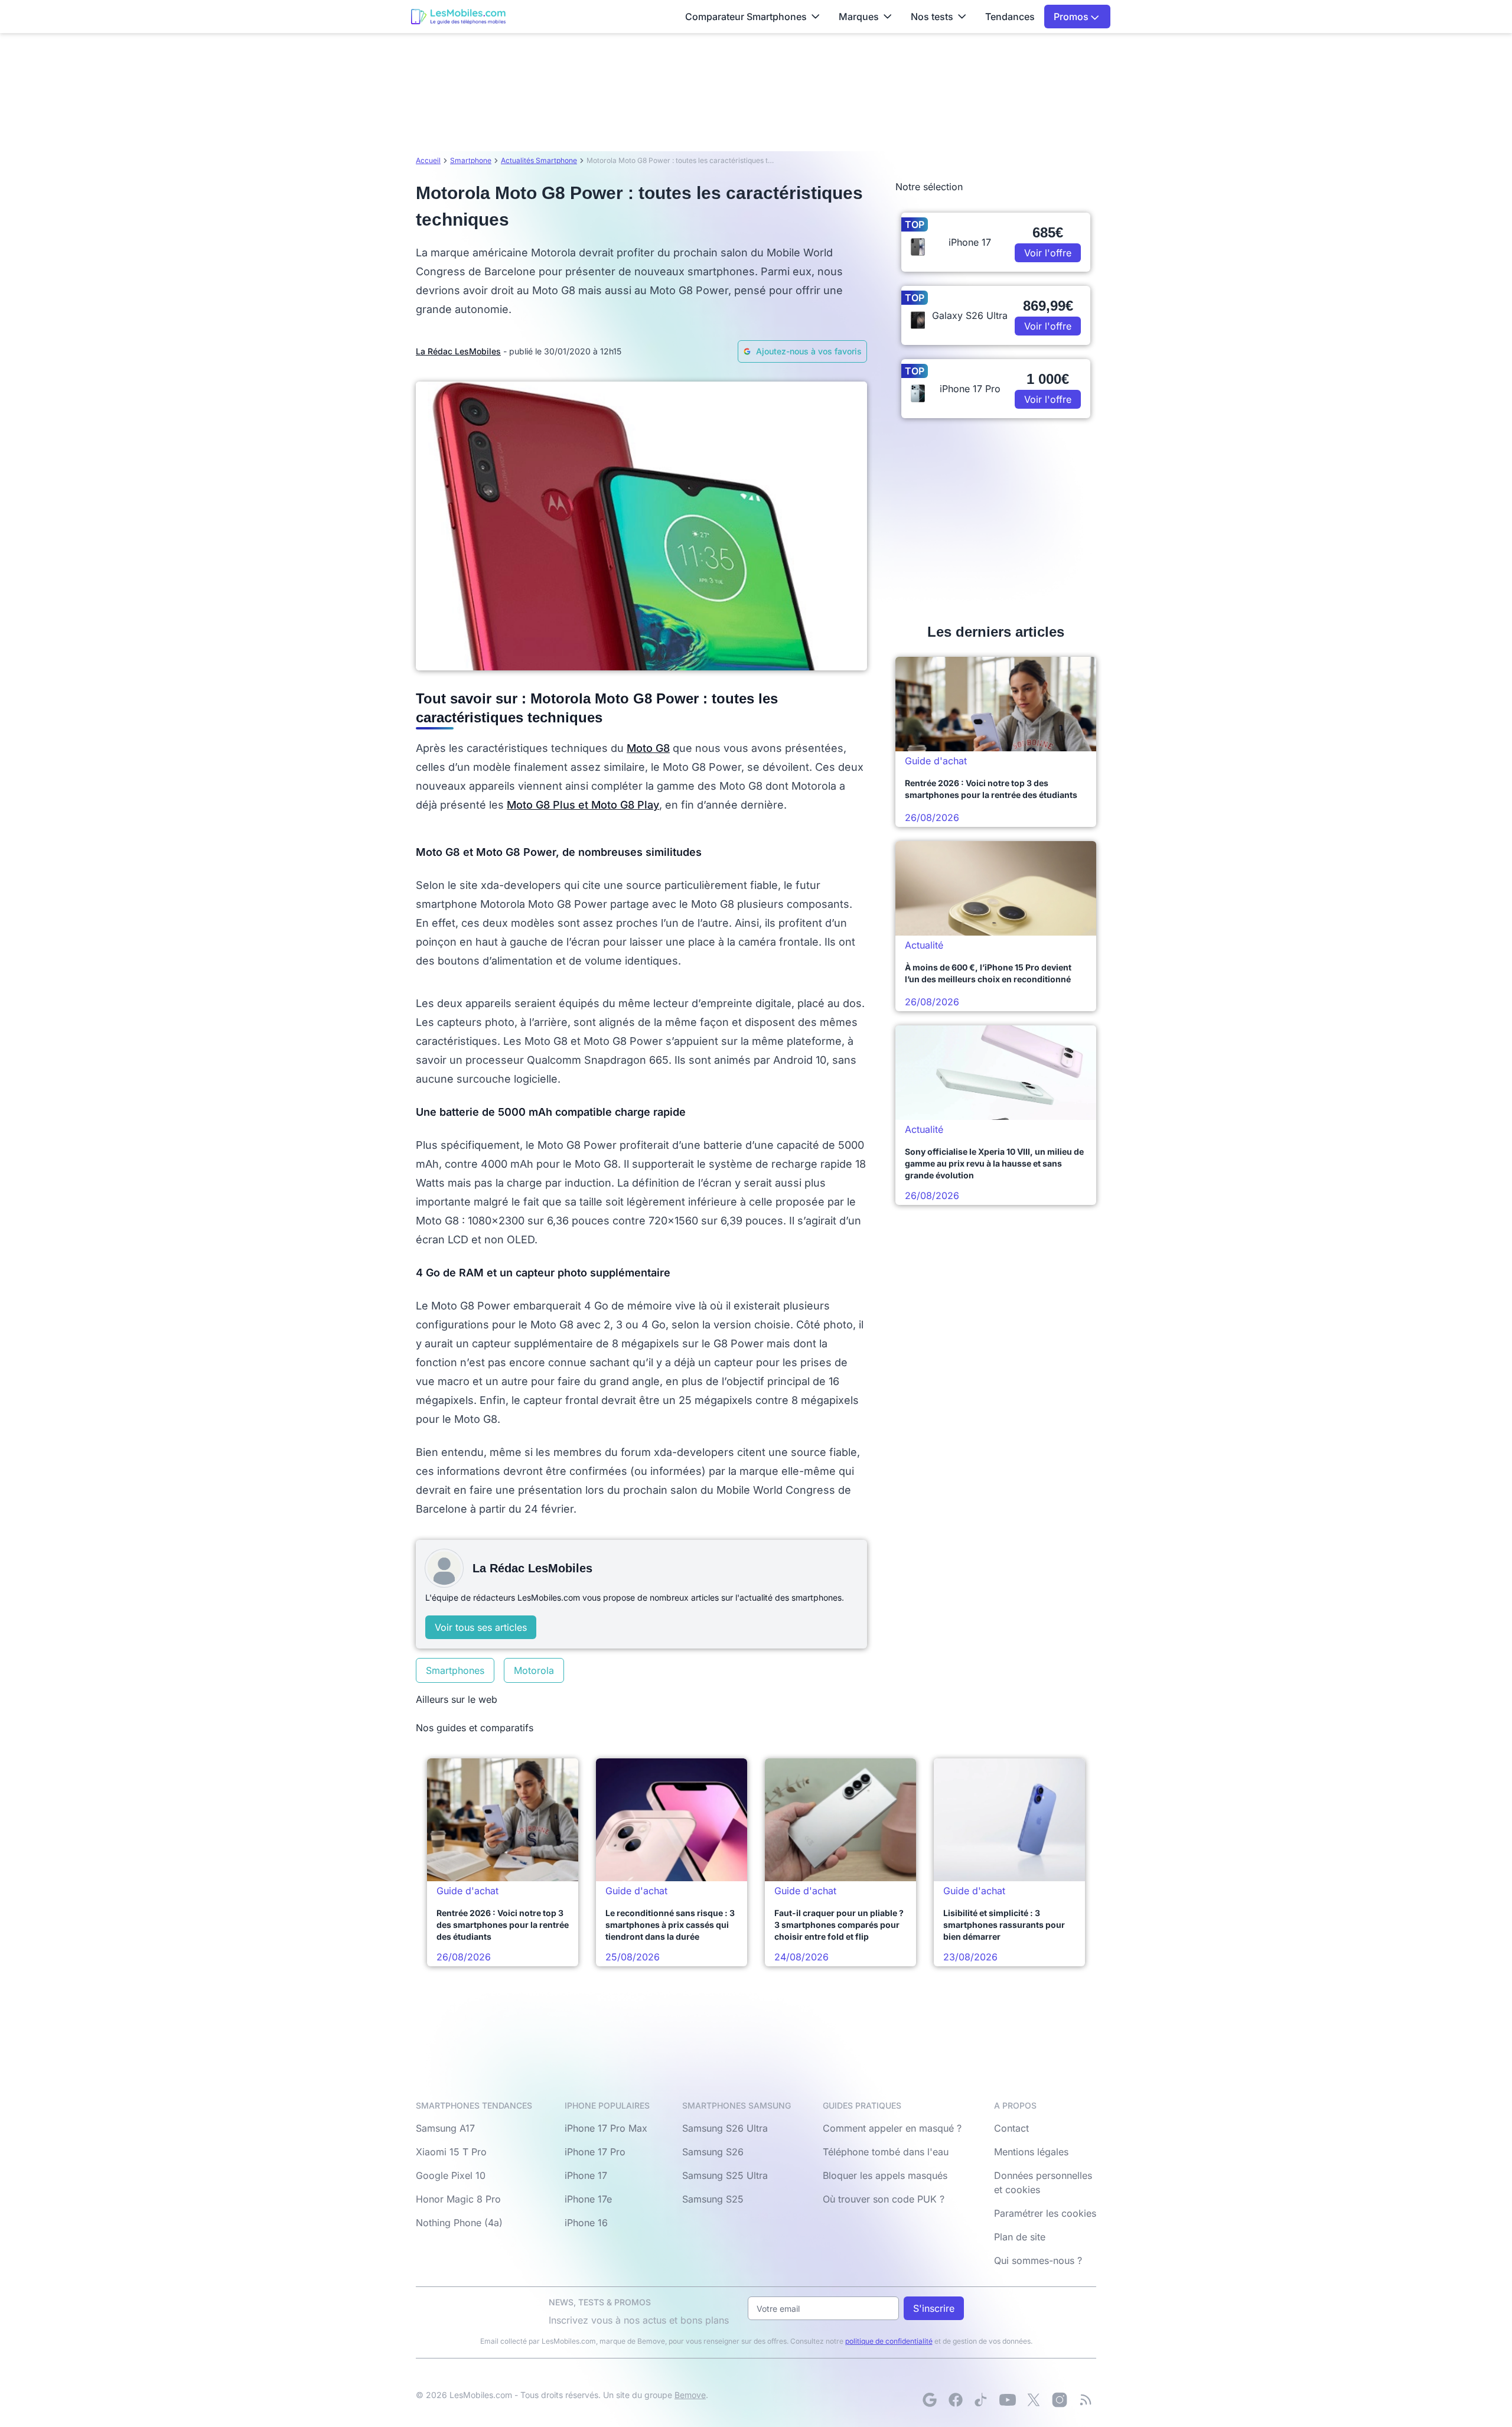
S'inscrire (934, 2308)
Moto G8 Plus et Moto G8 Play (583, 805)
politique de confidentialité (889, 2341)
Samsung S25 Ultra (725, 2175)
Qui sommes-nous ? (1038, 2260)
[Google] (930, 2400)
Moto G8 (648, 748)
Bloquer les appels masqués (885, 2175)
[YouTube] (1008, 2400)
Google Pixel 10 (451, 2175)
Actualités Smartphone (539, 160)
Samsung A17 (445, 2128)
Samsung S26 (713, 2152)
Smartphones (455, 1670)
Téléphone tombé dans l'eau (886, 2152)
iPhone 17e (588, 2199)
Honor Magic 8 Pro (458, 2199)
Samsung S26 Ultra (725, 2128)
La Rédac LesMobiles (458, 351)
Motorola (534, 1670)
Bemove (690, 2395)
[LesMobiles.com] (458, 17)
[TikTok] (982, 2400)
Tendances (1010, 17)
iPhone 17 (586, 2175)
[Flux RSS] (1086, 2400)
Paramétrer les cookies (1045, 2213)
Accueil (428, 160)
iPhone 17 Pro (595, 2152)
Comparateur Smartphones (746, 17)
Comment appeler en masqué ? (892, 2128)
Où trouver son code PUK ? (884, 2199)
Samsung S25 (713, 2199)
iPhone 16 (586, 2223)
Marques (859, 17)
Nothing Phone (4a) (459, 2223)
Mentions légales (1031, 2152)
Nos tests (932, 17)
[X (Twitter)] (1034, 2400)
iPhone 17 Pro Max (606, 2128)
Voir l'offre (1048, 253)
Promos (1072, 17)
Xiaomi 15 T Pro (451, 2152)
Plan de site (1020, 2237)
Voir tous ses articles (481, 1627)
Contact (1011, 2128)
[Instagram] (1060, 2400)
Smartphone (471, 160)
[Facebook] (956, 2400)
